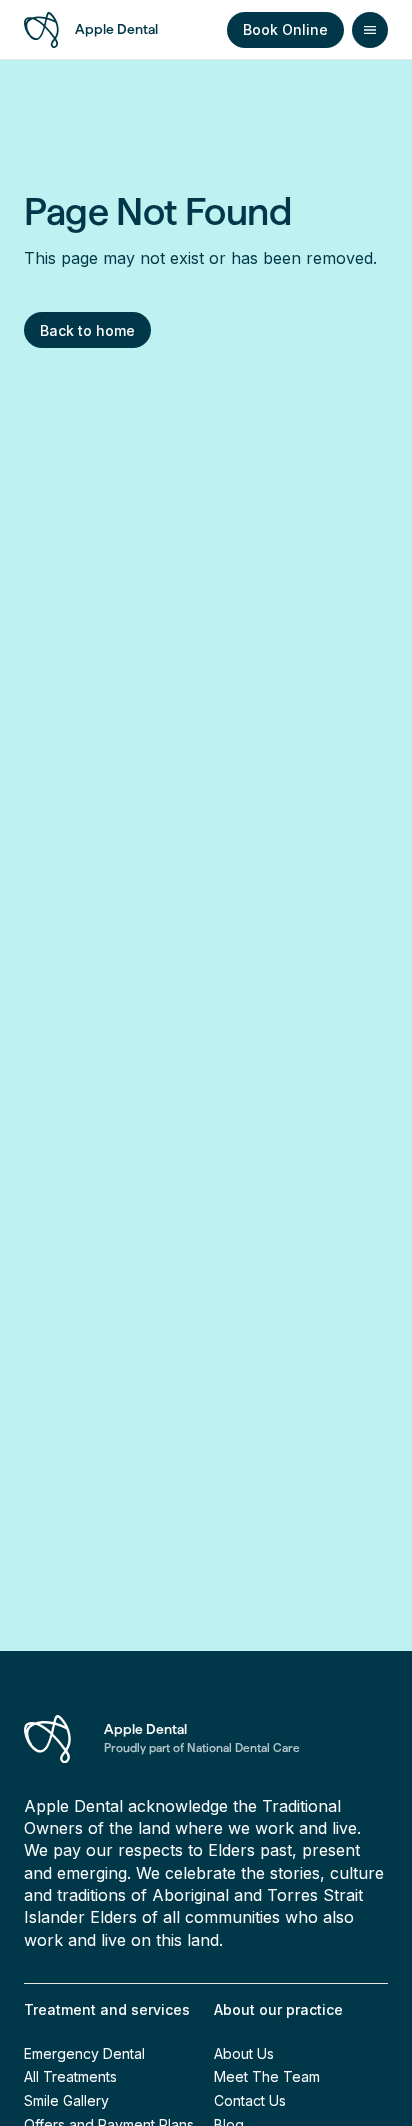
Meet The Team (267, 2076)
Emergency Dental (84, 2053)
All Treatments (70, 2076)
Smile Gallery (66, 2100)
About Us (244, 2053)
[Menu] (370, 30)
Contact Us (250, 2100)
